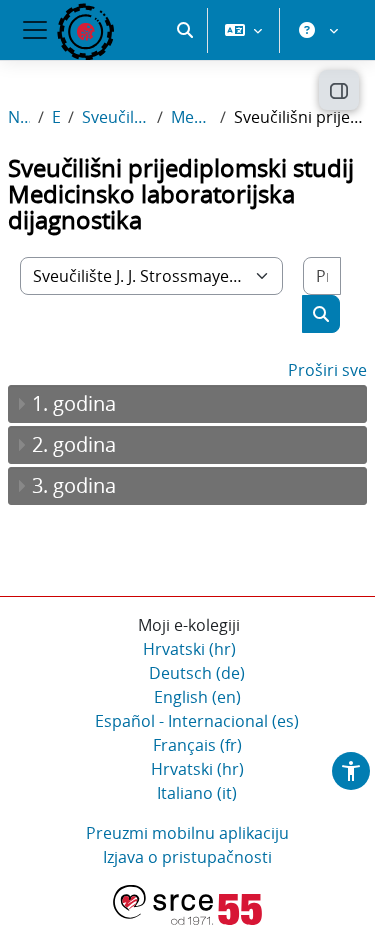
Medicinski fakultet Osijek (191, 117)
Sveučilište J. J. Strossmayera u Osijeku (115, 117)
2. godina (74, 444)
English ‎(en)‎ (197, 697)
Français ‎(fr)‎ (197, 745)
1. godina (74, 403)
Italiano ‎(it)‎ (197, 793)
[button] (185, 30)
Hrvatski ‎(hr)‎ (189, 649)
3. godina (74, 485)
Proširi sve (327, 370)
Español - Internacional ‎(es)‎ (197, 721)
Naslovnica (19, 117)
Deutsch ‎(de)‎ (197, 673)
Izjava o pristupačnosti (187, 857)
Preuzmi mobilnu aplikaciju (187, 833)
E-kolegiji (56, 117)
